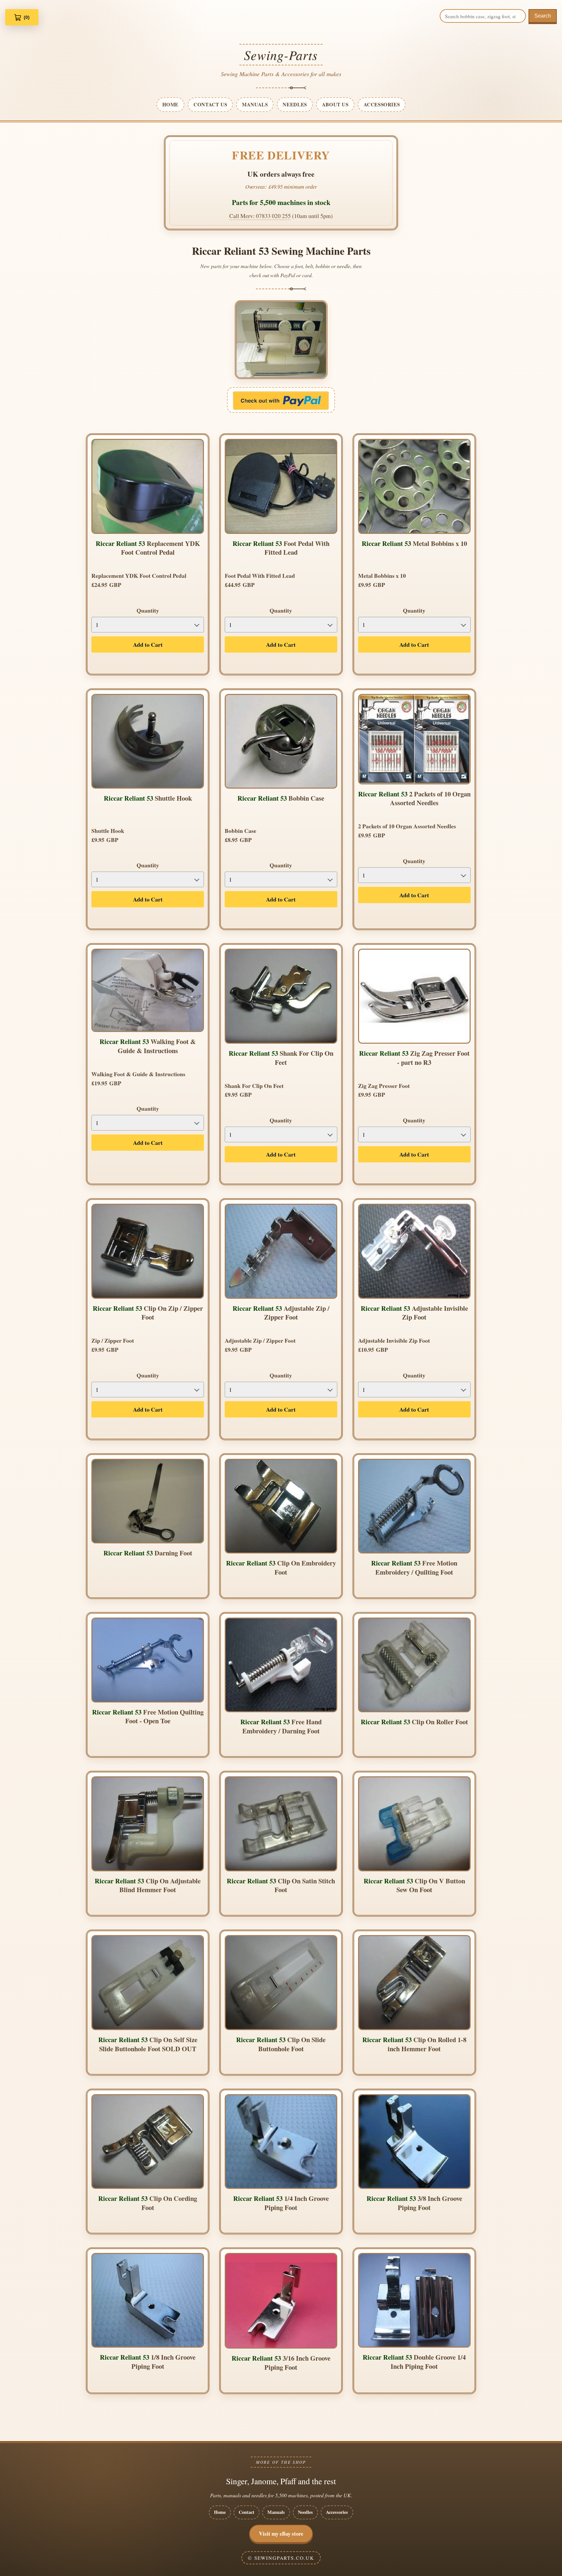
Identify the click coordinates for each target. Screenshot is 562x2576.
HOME (170, 104)
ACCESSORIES (382, 104)
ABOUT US (335, 104)
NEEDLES (295, 104)
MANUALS (255, 104)
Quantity (148, 610)
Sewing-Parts (281, 55)
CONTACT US (210, 104)
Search (543, 16)
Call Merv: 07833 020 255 (260, 216)
